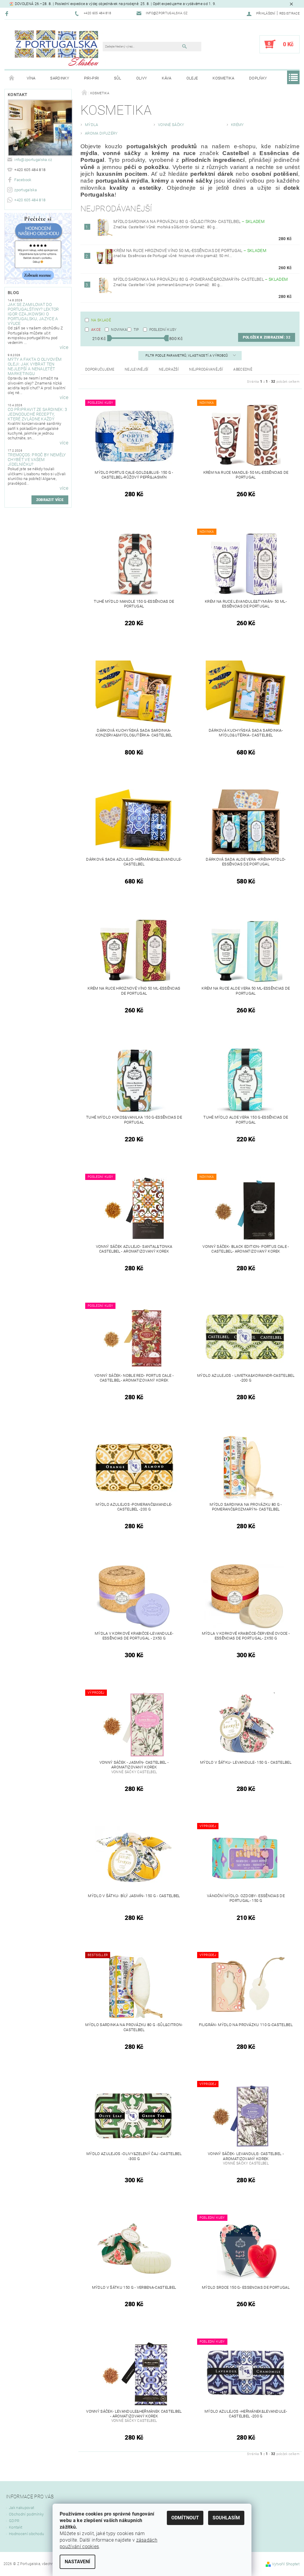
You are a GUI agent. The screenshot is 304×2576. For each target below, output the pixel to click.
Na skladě (101, 320)
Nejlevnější (137, 369)
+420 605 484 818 (30, 200)
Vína (31, 78)
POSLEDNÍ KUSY (163, 330)
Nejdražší (169, 369)
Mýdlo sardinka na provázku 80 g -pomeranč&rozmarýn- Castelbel (201, 279)
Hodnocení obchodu (26, 2534)
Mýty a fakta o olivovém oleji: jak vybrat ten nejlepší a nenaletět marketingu (35, 366)
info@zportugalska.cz (33, 160)
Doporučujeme (100, 369)
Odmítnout (185, 2518)
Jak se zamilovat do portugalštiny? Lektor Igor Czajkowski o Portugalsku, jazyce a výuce (33, 314)
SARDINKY (60, 78)
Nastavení (77, 2562)
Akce (96, 330)
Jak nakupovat (22, 2508)
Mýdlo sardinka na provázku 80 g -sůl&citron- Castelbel (189, 221)
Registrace (289, 13)
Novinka (119, 330)
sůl (118, 78)
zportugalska (26, 190)
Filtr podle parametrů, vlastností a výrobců (187, 356)
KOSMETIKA (223, 78)
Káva (167, 78)
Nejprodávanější (206, 369)
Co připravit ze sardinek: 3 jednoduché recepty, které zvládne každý (38, 414)
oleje (192, 78)
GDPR (14, 2521)
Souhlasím (226, 2518)
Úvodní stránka (12, 78)
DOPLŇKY (258, 78)
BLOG (13, 293)
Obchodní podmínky (26, 2514)
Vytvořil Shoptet (286, 2564)
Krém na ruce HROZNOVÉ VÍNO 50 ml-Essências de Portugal (190, 251)
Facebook (23, 180)
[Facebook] (8, 13)
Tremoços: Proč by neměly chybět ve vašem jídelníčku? (37, 460)
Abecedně (243, 369)
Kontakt (16, 2527)
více (64, 347)
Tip (136, 330)
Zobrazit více (50, 500)
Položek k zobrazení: (267, 337)
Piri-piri (92, 78)
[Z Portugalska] (57, 47)
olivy (142, 78)
